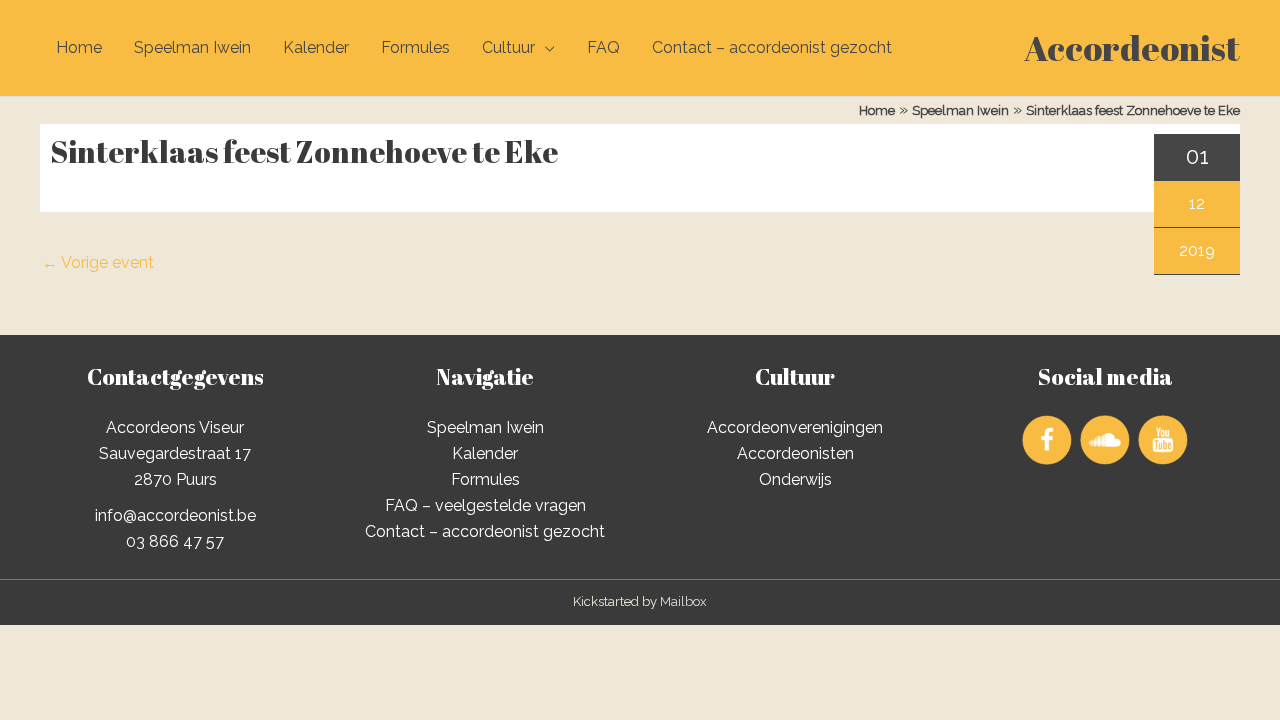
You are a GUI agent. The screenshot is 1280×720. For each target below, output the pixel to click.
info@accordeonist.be (175, 515)
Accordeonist (1132, 47)
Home (79, 47)
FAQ (603, 47)
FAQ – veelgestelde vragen (485, 505)
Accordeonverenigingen (795, 427)
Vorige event (98, 262)
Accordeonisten (795, 453)
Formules (415, 47)
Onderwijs (795, 479)
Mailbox (683, 601)
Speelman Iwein (192, 47)
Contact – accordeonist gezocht (772, 47)
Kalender (316, 47)
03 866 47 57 (175, 541)
